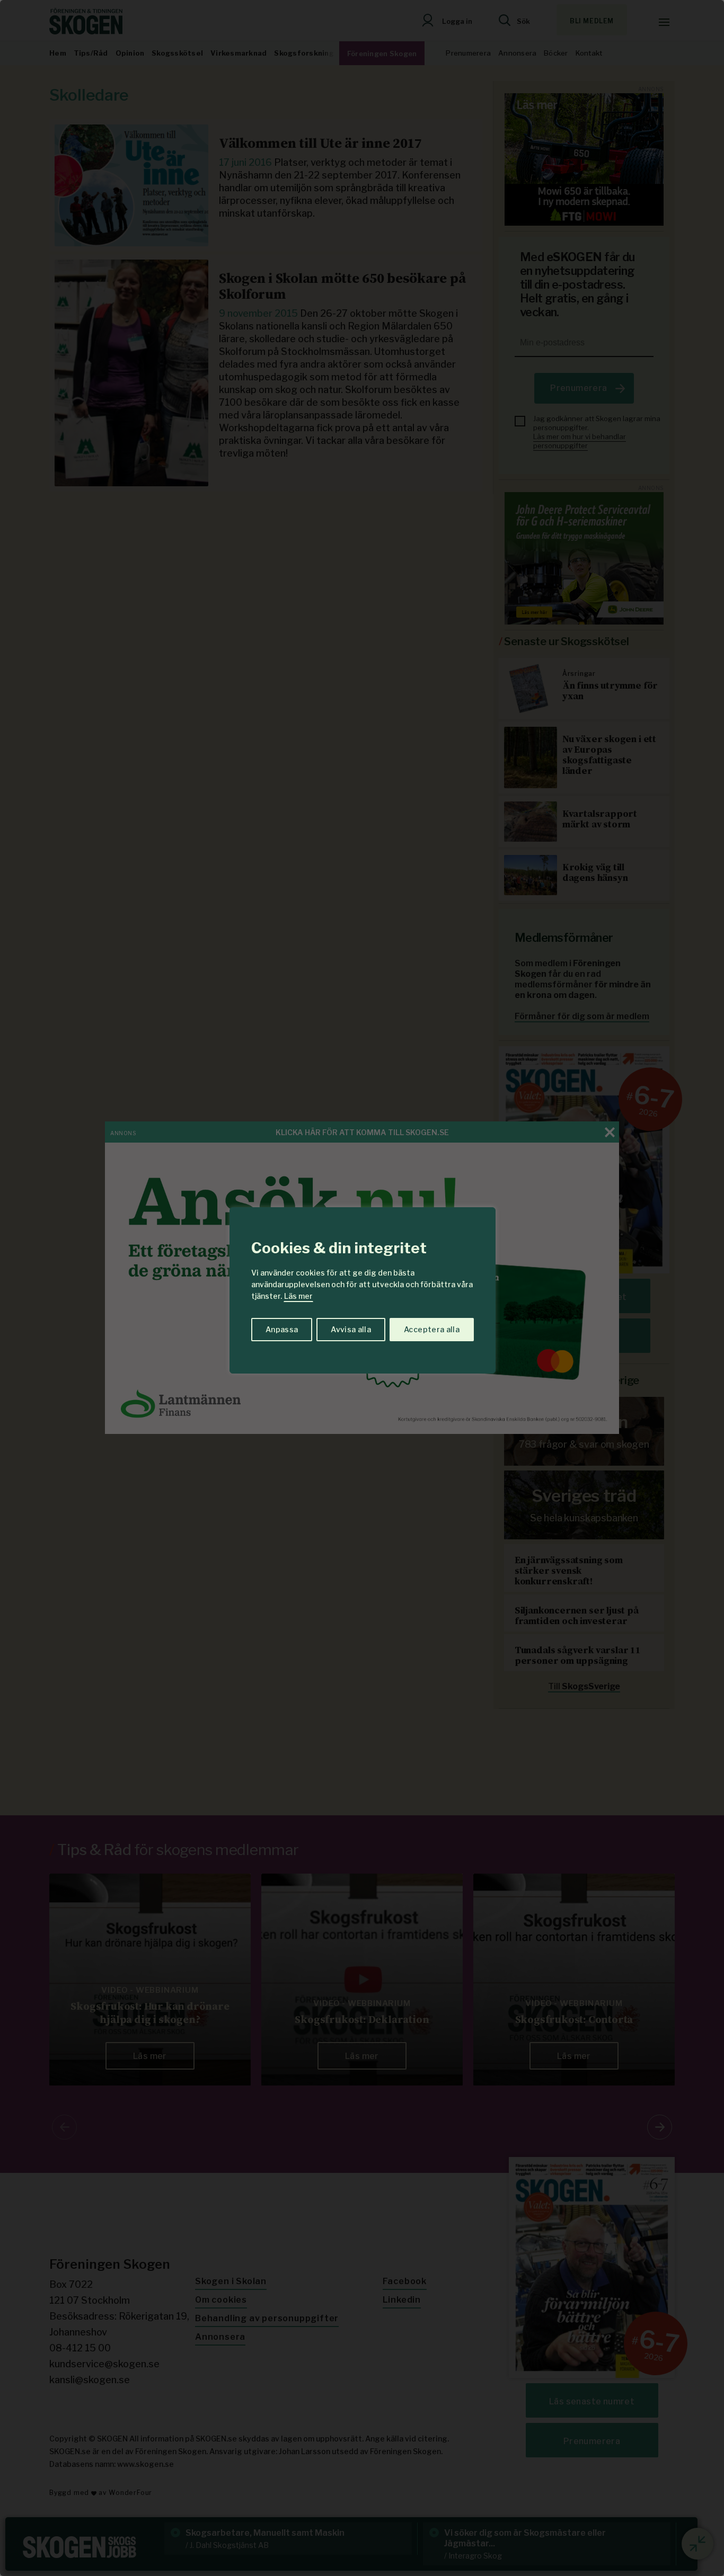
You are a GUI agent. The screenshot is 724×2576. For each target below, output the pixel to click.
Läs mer (298, 1296)
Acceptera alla (432, 1329)
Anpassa (282, 1329)
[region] (362, 1288)
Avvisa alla (351, 1329)
